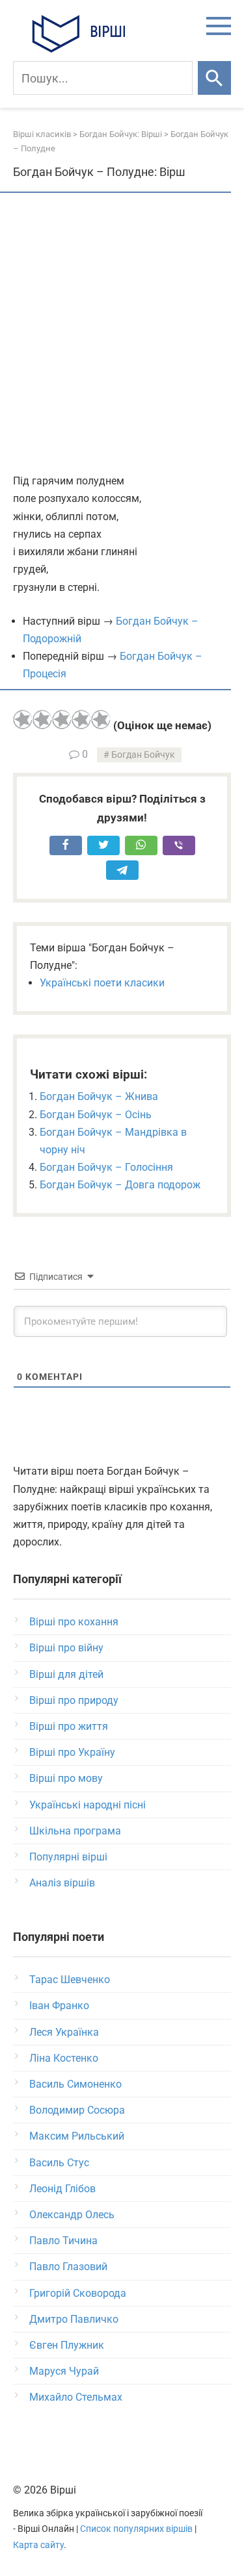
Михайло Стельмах (76, 2397)
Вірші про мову (66, 1778)
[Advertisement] (122, 334)
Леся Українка (64, 2032)
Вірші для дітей (66, 1674)
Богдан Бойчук (143, 755)
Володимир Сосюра (77, 2110)
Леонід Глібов (62, 2189)
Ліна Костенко (64, 2058)
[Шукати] (214, 78)
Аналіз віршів (62, 1883)
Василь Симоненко (75, 2084)
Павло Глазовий (68, 2267)
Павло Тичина (63, 2241)
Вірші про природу (74, 1700)
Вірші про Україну (72, 1752)
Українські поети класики (102, 983)
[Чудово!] (101, 719)
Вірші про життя (69, 1726)
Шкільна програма (75, 1831)
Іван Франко (59, 2006)
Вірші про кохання (74, 1622)
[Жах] (23, 719)
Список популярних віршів (136, 2529)
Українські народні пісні (88, 1805)
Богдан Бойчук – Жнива (99, 1096)
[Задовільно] (62, 719)
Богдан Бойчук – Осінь (96, 1115)
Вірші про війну (66, 1648)
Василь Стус (59, 2163)
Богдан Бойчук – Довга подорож (120, 1185)
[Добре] (81, 719)
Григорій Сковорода (78, 2293)
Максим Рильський (77, 2136)
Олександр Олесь (72, 2215)
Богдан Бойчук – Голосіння (106, 1167)
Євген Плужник (67, 2345)
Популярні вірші (68, 1857)
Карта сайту (38, 2545)
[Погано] (42, 719)
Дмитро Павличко (74, 2319)
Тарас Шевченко (70, 1980)
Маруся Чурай (64, 2371)
